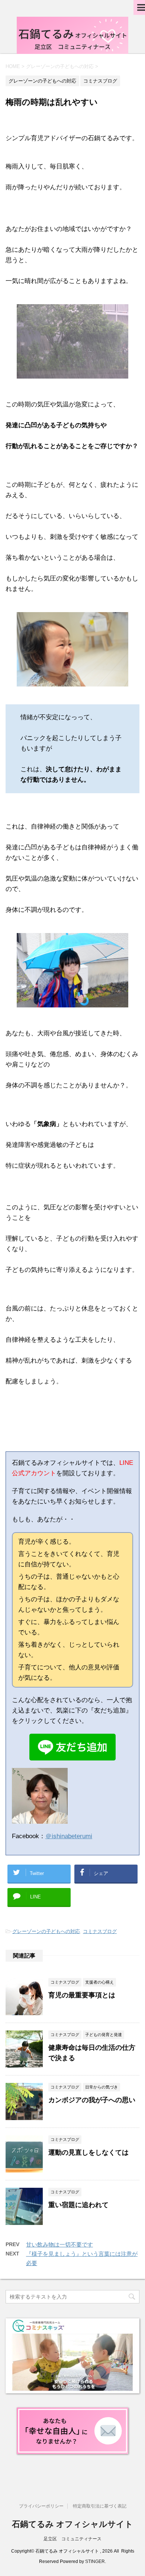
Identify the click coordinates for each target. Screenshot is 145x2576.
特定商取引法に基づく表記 (100, 2506)
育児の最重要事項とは (82, 1995)
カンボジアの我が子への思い (92, 2100)
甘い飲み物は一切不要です (59, 2244)
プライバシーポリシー (41, 2506)
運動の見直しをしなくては (88, 2152)
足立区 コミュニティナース (72, 2539)
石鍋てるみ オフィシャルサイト (72, 2524)
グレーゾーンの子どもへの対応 (46, 1931)
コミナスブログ (100, 1931)
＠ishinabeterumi (69, 1836)
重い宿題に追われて (78, 2205)
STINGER (95, 2561)
